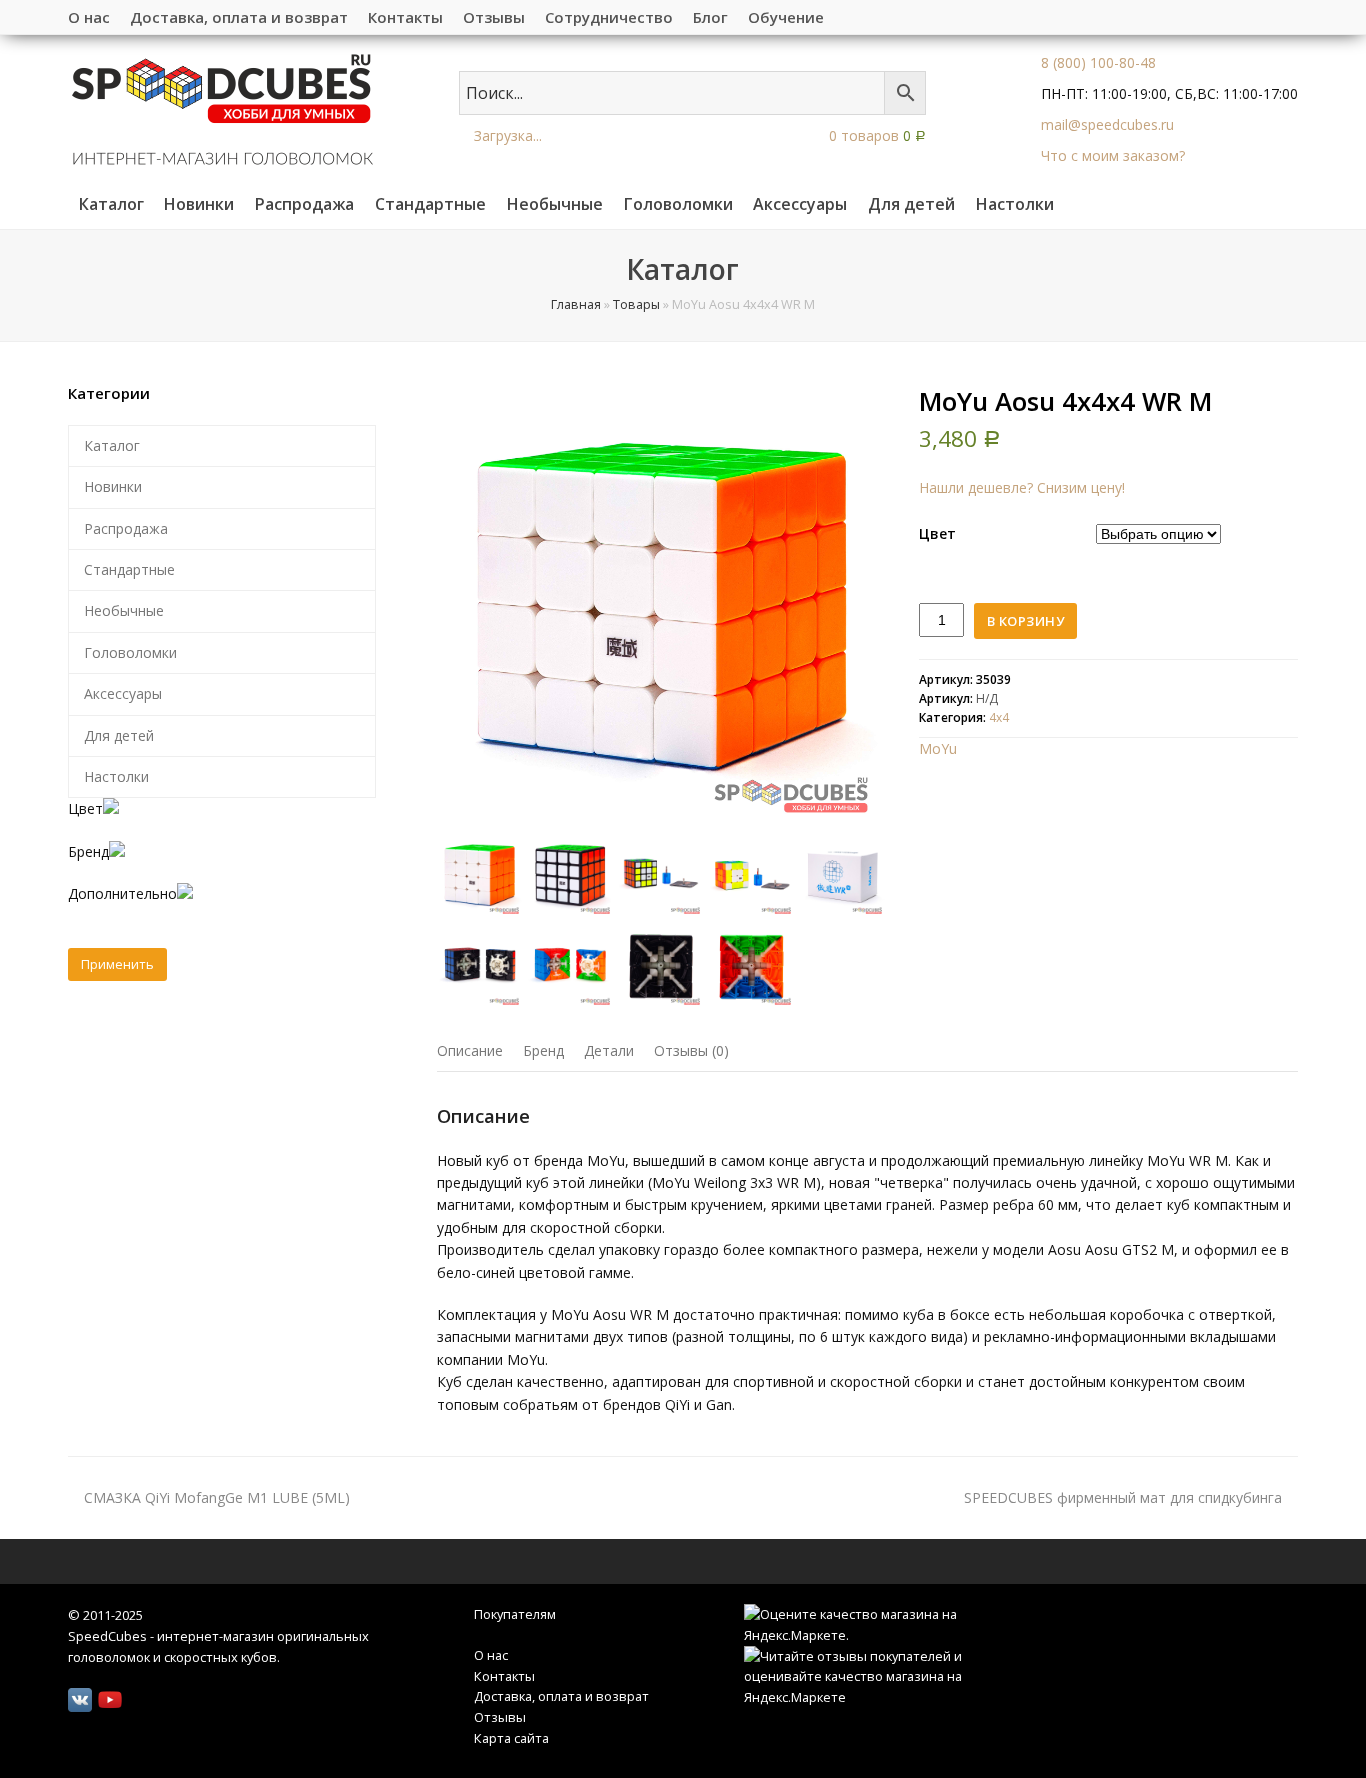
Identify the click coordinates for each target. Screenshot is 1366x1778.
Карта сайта (511, 1738)
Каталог (112, 445)
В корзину (1026, 621)
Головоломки (130, 652)
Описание (470, 1050)
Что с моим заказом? (1113, 155)
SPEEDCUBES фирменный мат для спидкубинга (1123, 1497)
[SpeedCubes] (222, 107)
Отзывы (500, 1717)
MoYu (938, 748)
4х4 (999, 717)
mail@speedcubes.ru (1107, 124)
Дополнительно (122, 893)
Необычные (124, 610)
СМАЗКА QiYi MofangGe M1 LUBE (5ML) (217, 1497)
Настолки (116, 776)
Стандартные (129, 569)
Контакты (504, 1676)
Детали (609, 1050)
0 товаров (875, 135)
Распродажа (126, 528)
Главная (576, 304)
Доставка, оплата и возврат (561, 1696)
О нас (491, 1655)
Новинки (113, 486)
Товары (636, 304)
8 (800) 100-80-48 (1098, 62)
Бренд (543, 1050)
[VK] (80, 1700)
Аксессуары (123, 693)
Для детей (119, 735)
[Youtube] (110, 1700)
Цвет (937, 533)
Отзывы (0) (691, 1050)
